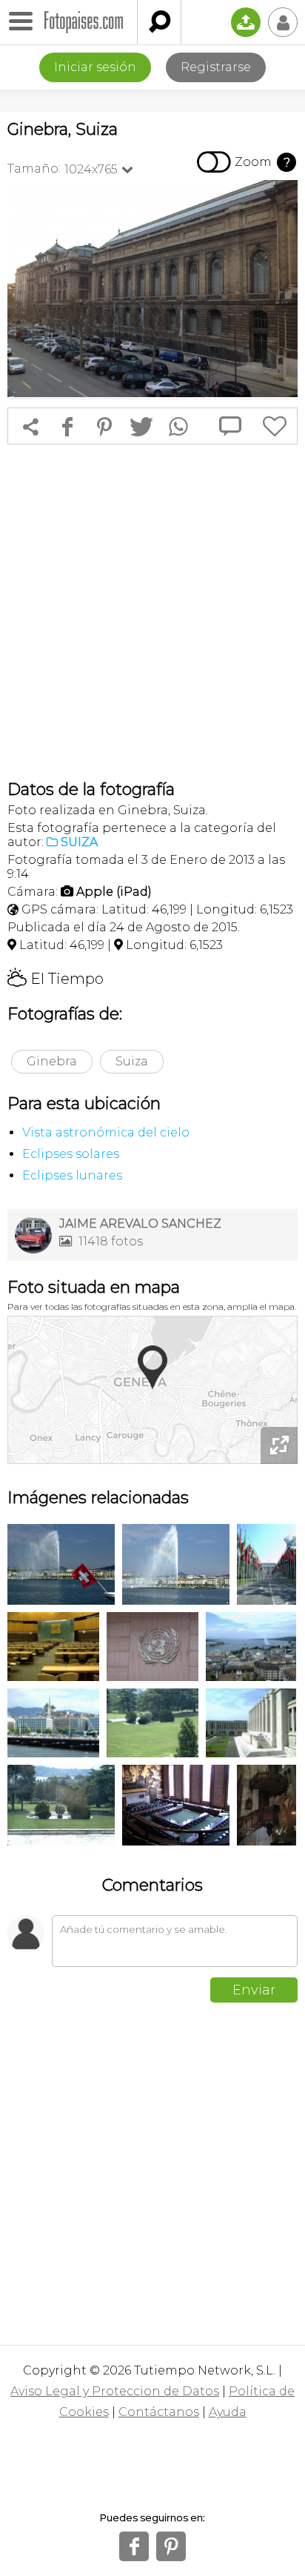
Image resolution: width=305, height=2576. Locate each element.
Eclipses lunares (72, 1175)
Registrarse (216, 67)
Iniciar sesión (95, 67)
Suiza (132, 1061)
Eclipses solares (71, 1154)
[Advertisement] (152, 612)
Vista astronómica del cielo (106, 1132)
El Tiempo (56, 979)
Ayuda (228, 2412)
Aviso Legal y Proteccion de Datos (115, 2391)
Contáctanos (159, 2412)
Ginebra (52, 1061)
